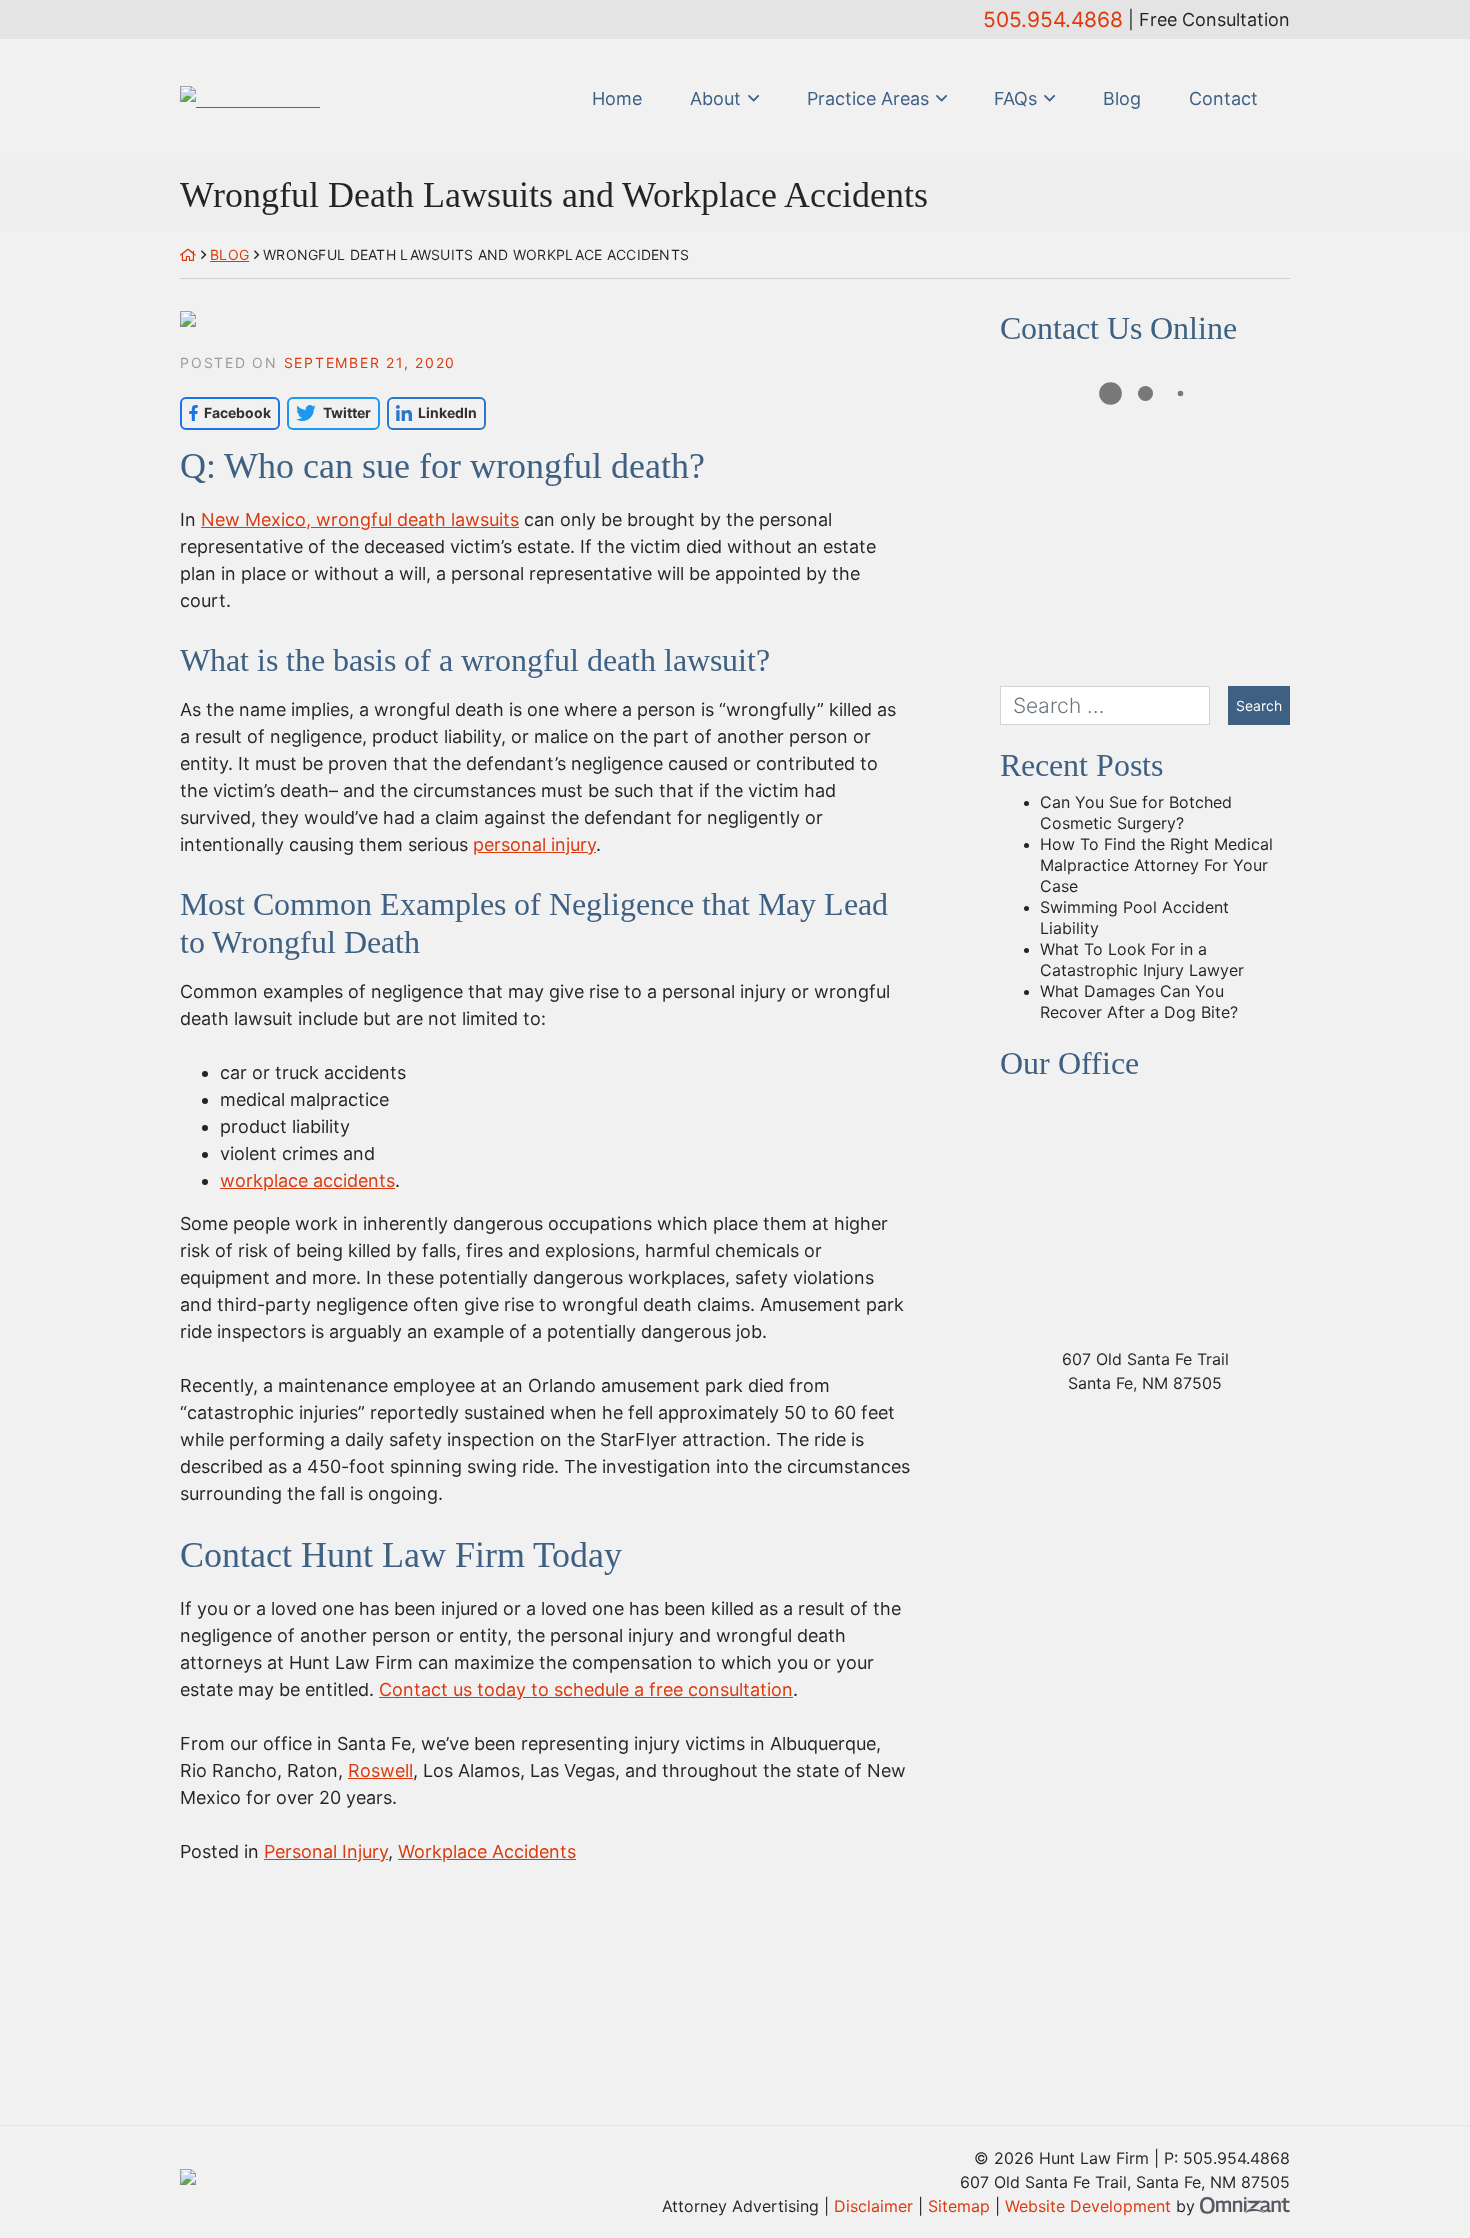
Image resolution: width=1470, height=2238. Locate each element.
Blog (1122, 98)
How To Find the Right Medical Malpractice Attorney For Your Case (1156, 865)
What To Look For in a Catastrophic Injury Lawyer (1142, 959)
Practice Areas (868, 98)
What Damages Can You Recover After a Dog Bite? (1139, 1001)
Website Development (1088, 2206)
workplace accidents (307, 1180)
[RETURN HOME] (188, 254)
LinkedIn (432, 412)
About (715, 98)
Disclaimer (873, 2206)
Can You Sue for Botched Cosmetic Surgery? (1136, 812)
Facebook (225, 412)
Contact (1223, 98)
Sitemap (959, 2206)
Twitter (328, 412)
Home (617, 98)
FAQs (1015, 98)
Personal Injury (326, 1851)
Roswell (380, 1770)
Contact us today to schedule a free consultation (586, 1689)
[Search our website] (1114, 705)
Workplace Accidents (487, 1851)
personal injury (534, 844)
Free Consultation (1214, 19)
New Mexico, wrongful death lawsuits (360, 519)
